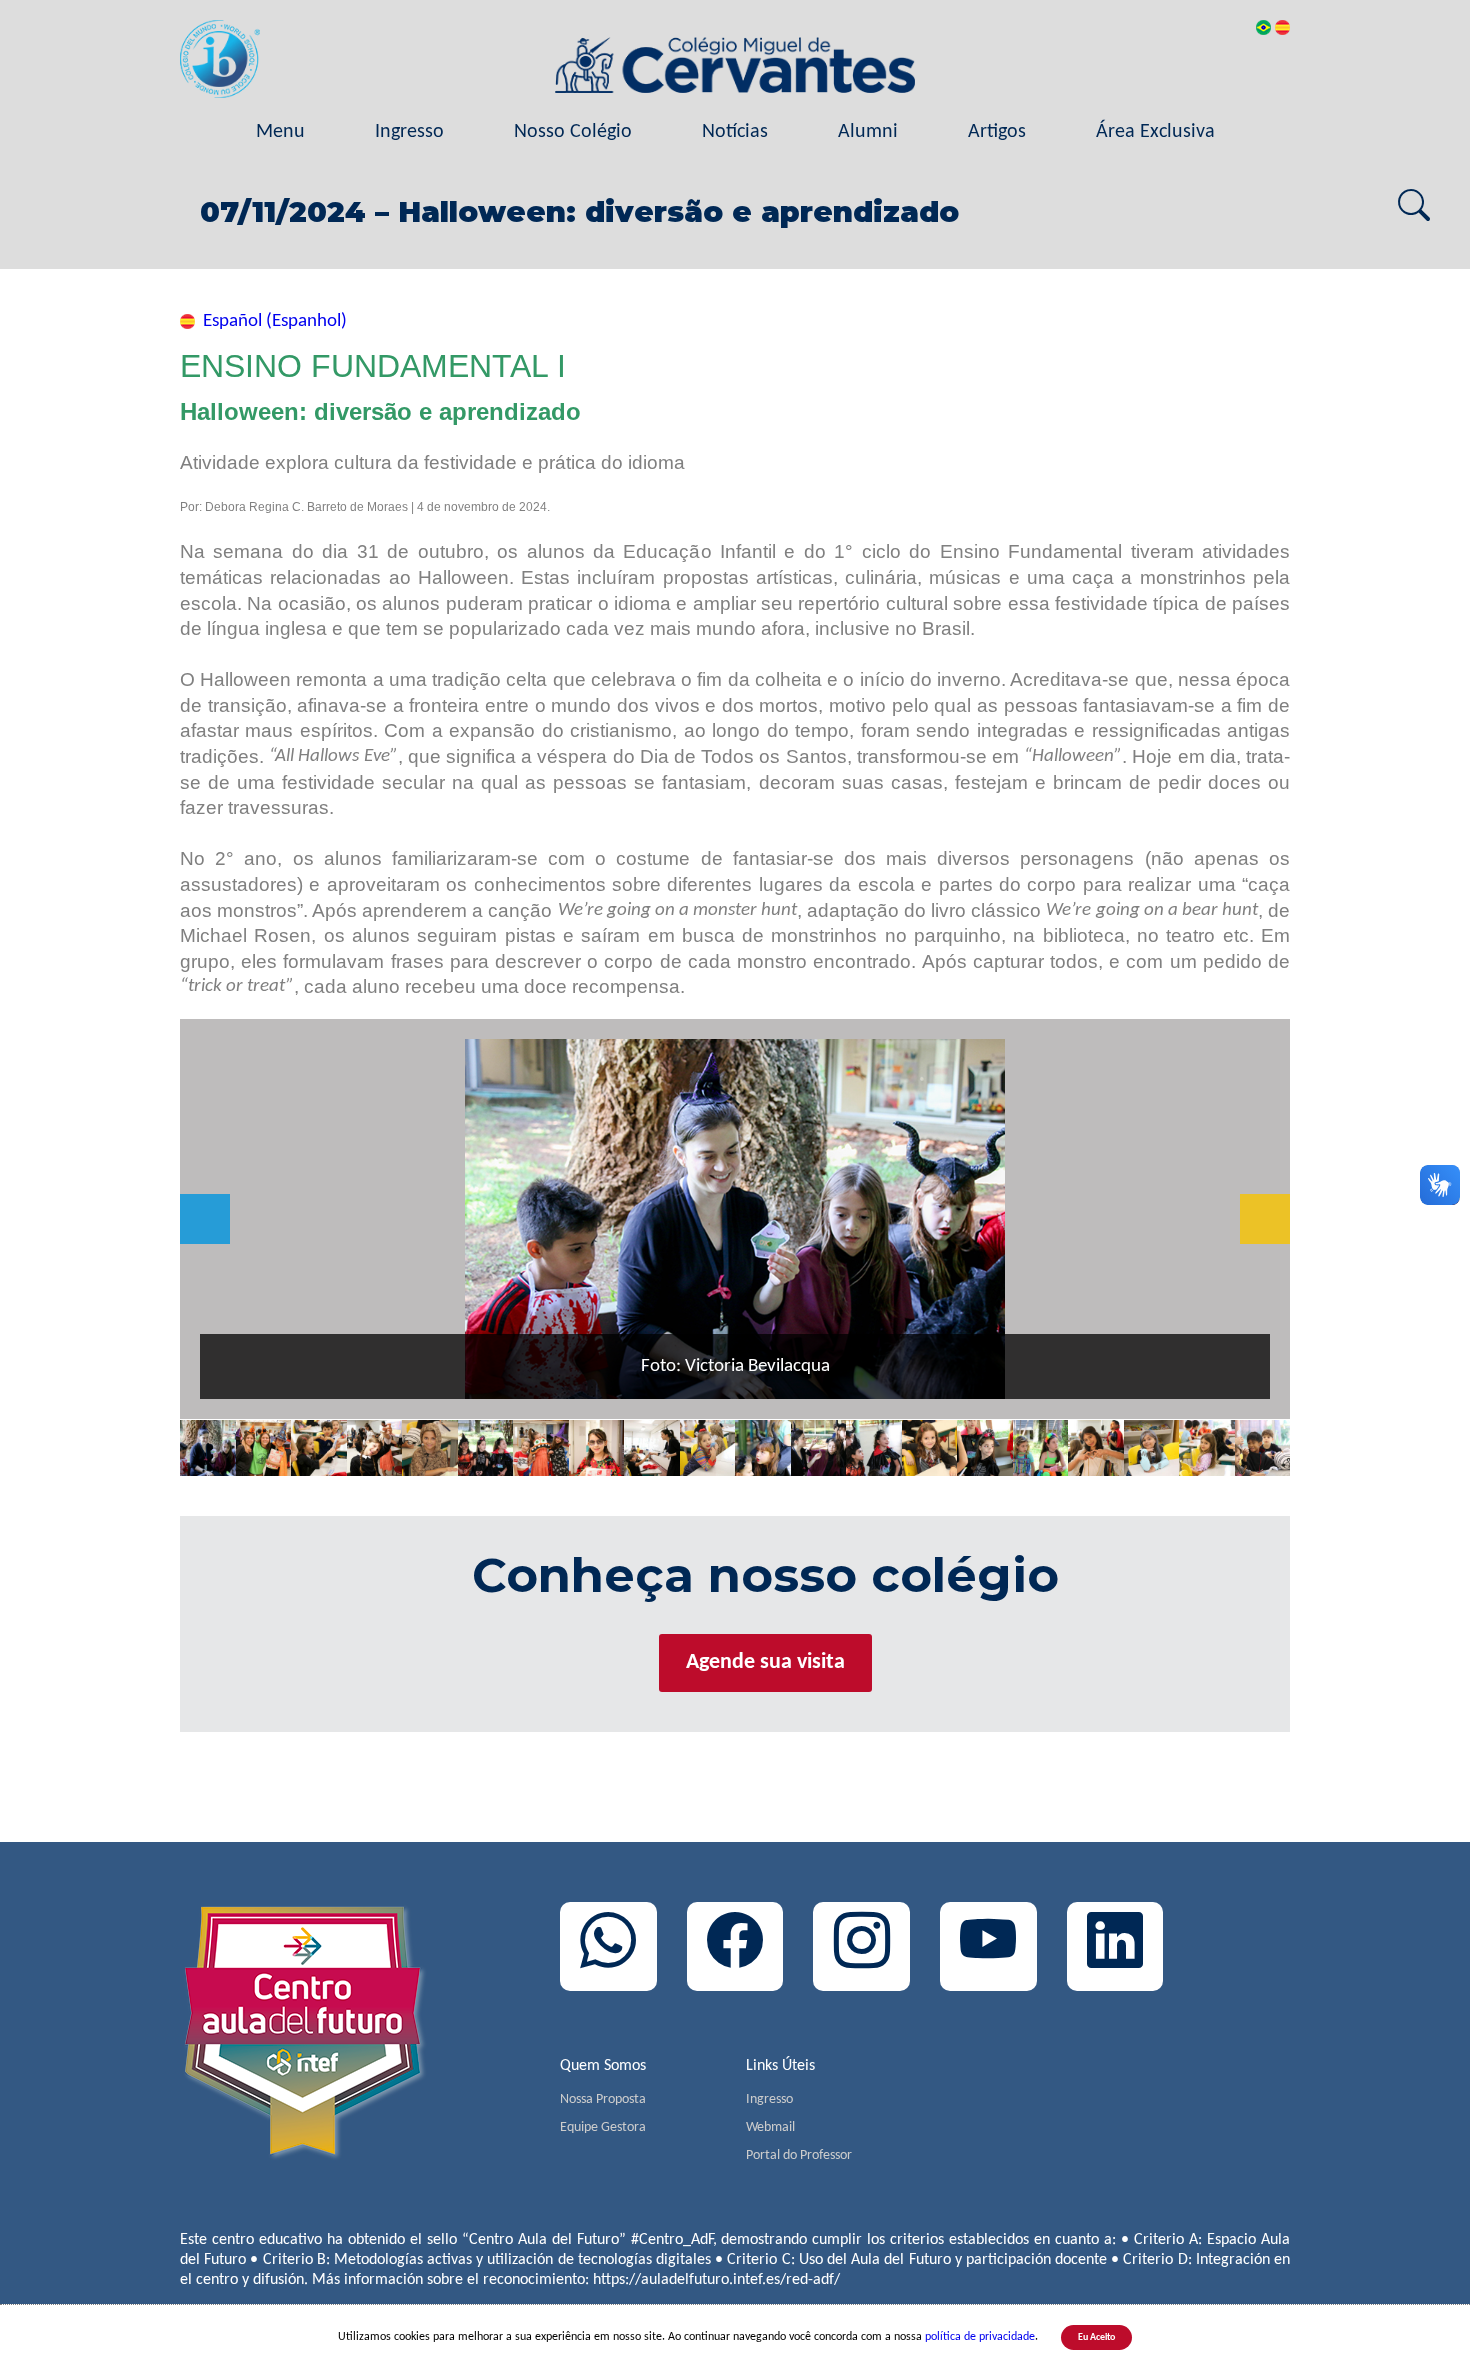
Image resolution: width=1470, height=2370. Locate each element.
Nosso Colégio (573, 132)
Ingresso (409, 132)
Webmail (770, 2127)
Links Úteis (780, 2066)
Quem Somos (603, 2066)
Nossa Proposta (603, 2099)
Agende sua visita (765, 1662)
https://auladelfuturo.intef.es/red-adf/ (716, 2280)
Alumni (868, 132)
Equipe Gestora (603, 2127)
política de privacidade (980, 2337)
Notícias (735, 132)
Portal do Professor (799, 2155)
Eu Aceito (1096, 2337)
